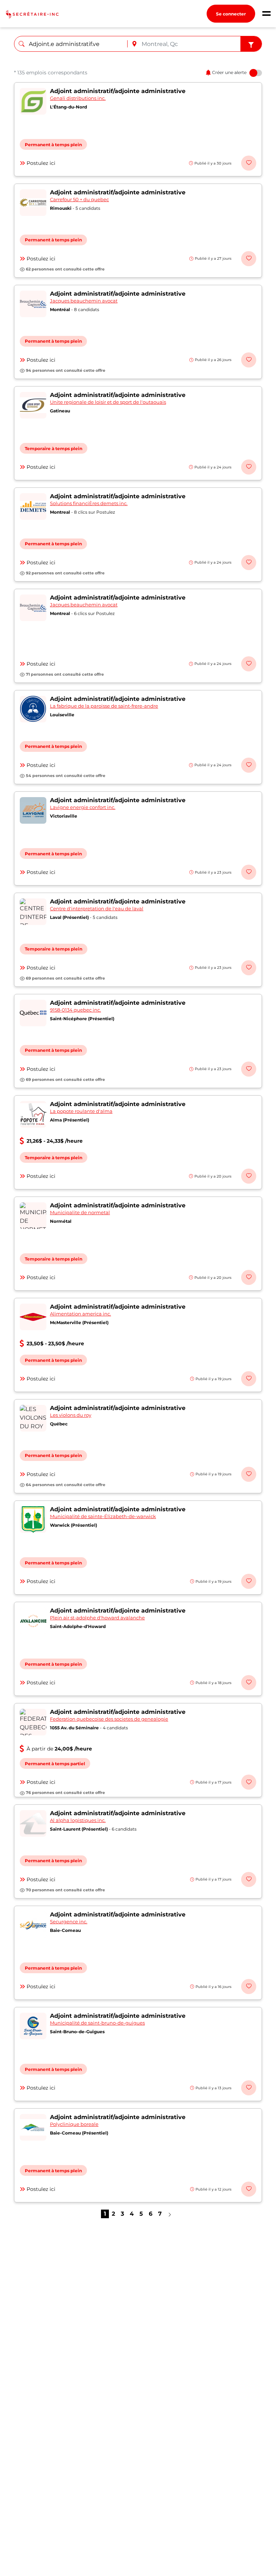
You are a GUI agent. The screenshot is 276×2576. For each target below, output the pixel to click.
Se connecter (231, 14)
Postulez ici (41, 163)
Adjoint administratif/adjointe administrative (118, 91)
